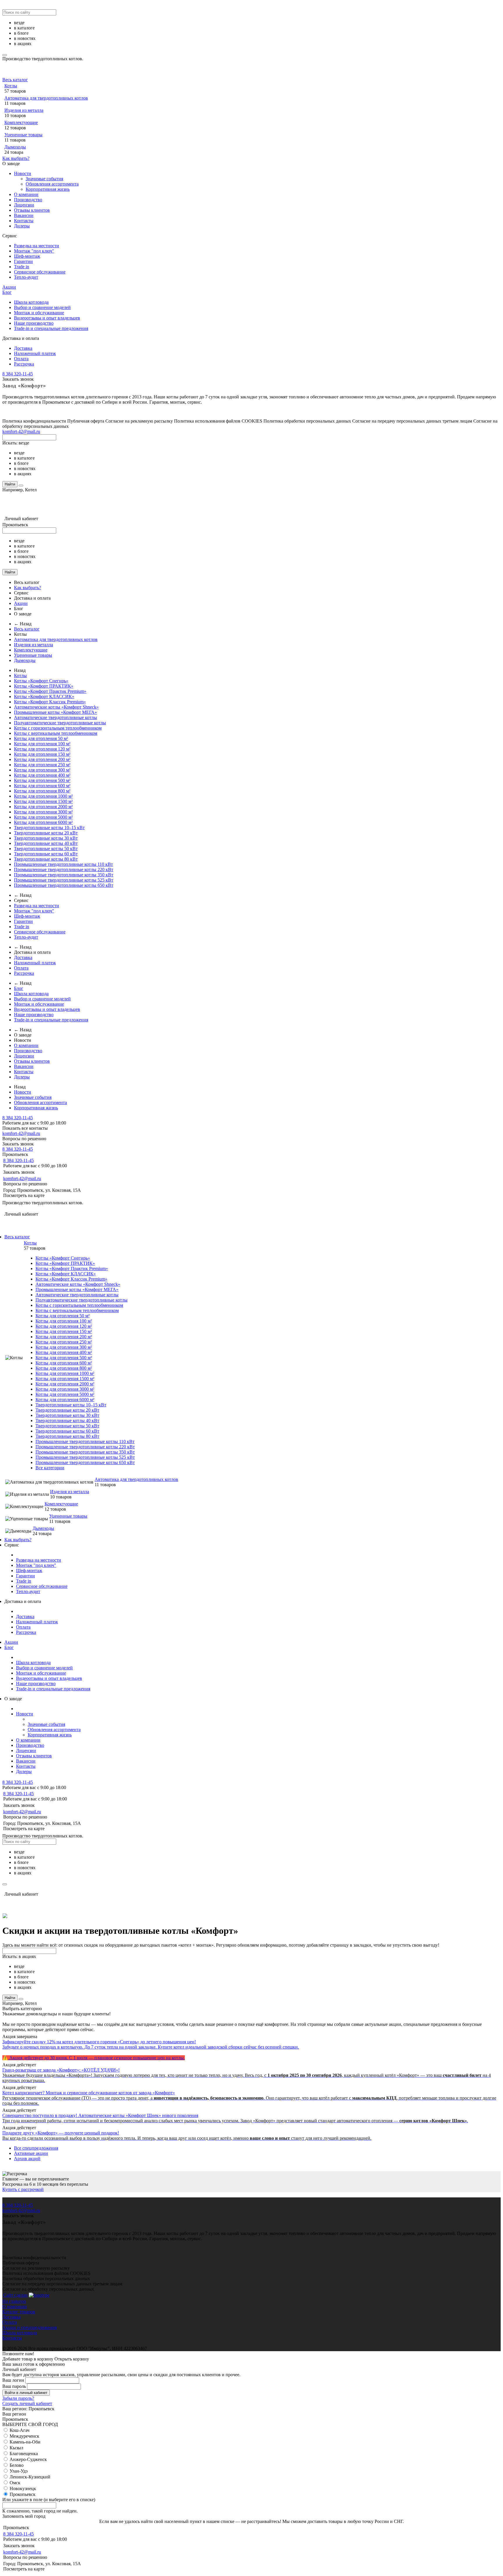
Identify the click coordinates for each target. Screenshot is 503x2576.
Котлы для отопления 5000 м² (43, 817)
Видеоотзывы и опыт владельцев (47, 318)
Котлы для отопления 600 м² (42, 786)
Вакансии (24, 215)
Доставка (23, 348)
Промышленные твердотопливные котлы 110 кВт (63, 864)
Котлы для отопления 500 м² (42, 780)
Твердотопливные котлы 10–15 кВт (49, 828)
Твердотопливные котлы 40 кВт (46, 843)
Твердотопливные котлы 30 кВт (46, 838)
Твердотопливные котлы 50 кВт (46, 849)
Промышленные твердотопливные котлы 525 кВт (64, 880)
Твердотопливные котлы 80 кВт (46, 859)
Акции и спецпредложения (30, 2327)
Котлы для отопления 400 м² (42, 775)
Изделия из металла (24, 110)
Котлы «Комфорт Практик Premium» (50, 691)
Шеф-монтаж (27, 256)
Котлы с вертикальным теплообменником (56, 733)
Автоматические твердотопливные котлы (55, 717)
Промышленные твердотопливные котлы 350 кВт (64, 875)
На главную (14, 2301)
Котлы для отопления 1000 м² (43, 796)
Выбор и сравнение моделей (42, 307)
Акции (9, 287)
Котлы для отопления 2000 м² (43, 807)
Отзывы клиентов (32, 210)
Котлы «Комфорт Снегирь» (41, 681)
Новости (23, 173)
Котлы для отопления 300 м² (42, 770)
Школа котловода (31, 302)
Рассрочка (24, 364)
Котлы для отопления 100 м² (42, 744)
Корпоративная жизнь (48, 189)
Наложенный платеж (35, 353)
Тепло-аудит (26, 277)
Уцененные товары (23, 135)
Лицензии (24, 205)
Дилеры (22, 226)
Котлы (11, 86)
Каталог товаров (19, 2312)
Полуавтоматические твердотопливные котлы (60, 723)
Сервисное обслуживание (40, 272)
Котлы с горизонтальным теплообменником (58, 728)
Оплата (21, 359)
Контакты (24, 221)
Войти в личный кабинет (26, 2393)
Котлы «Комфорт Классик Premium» (50, 702)
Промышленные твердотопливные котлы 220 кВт (64, 869)
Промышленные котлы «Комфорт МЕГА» (55, 712)
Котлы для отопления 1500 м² (43, 801)
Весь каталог (15, 80)
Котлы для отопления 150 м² (42, 754)
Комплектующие (21, 122)
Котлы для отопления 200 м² (42, 759)
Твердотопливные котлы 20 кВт (46, 833)
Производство (28, 200)
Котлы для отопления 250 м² (42, 765)
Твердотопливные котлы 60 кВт (46, 854)
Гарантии (23, 261)
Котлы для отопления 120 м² (42, 749)
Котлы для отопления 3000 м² (43, 812)
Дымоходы (15, 147)
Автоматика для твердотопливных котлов (46, 98)
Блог (7, 292)
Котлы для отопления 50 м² (41, 738)
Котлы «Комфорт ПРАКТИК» (44, 686)
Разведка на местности (37, 246)
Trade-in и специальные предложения (51, 328)
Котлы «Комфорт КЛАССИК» (44, 696)
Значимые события (44, 179)
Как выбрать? (16, 158)
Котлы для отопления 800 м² (42, 791)
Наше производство (34, 323)
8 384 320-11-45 (18, 374)
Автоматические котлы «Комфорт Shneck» (56, 707)
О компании (26, 194)
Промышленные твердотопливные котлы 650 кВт (64, 885)
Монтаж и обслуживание (39, 313)
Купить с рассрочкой (23, 2189)
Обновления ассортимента (52, 184)
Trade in (22, 267)
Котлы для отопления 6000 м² (43, 822)
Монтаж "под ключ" (34, 251)
